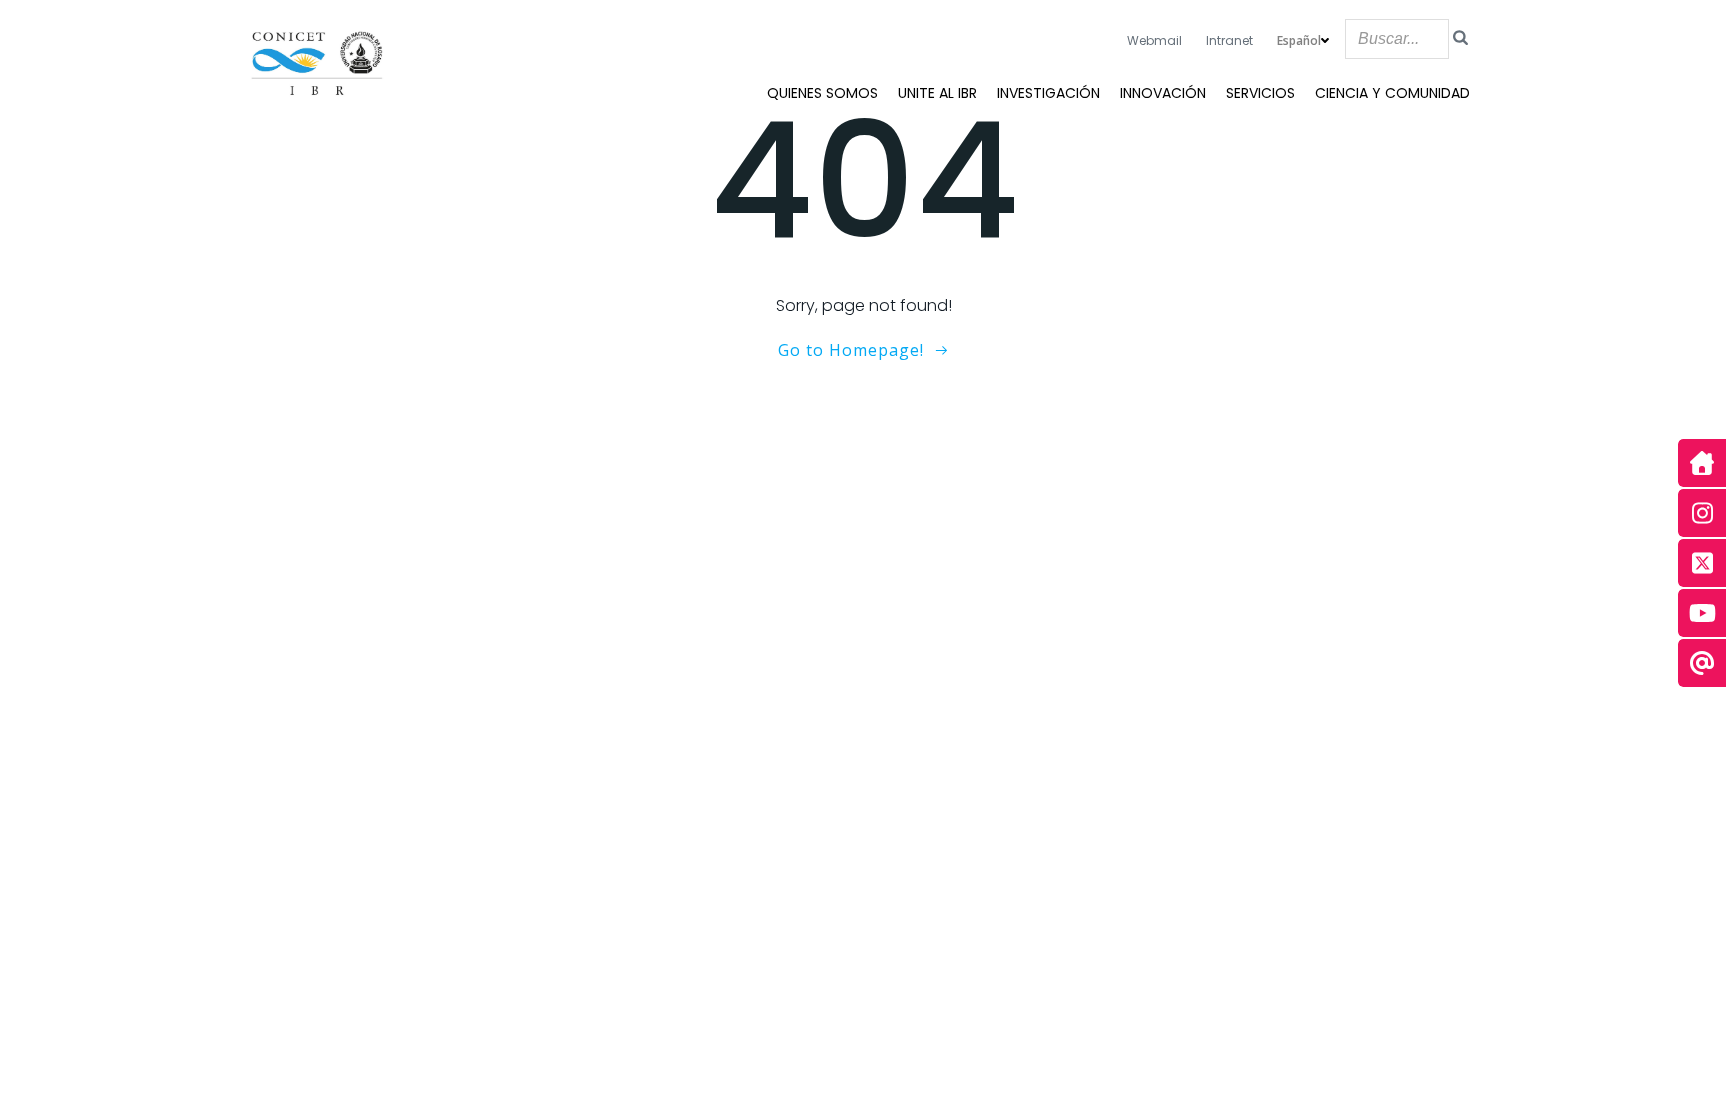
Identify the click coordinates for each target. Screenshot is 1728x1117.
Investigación (1048, 93)
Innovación (1163, 93)
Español (1299, 40)
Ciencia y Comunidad (1392, 93)
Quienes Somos (822, 93)
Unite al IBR (937, 93)
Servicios (1260, 93)
